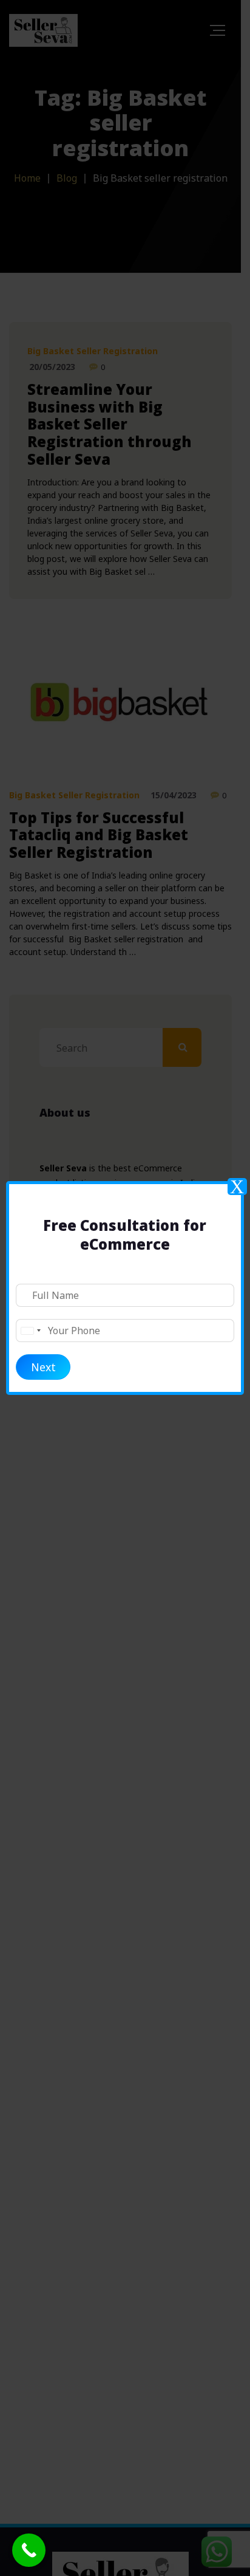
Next (43, 1367)
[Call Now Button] (29, 2550)
